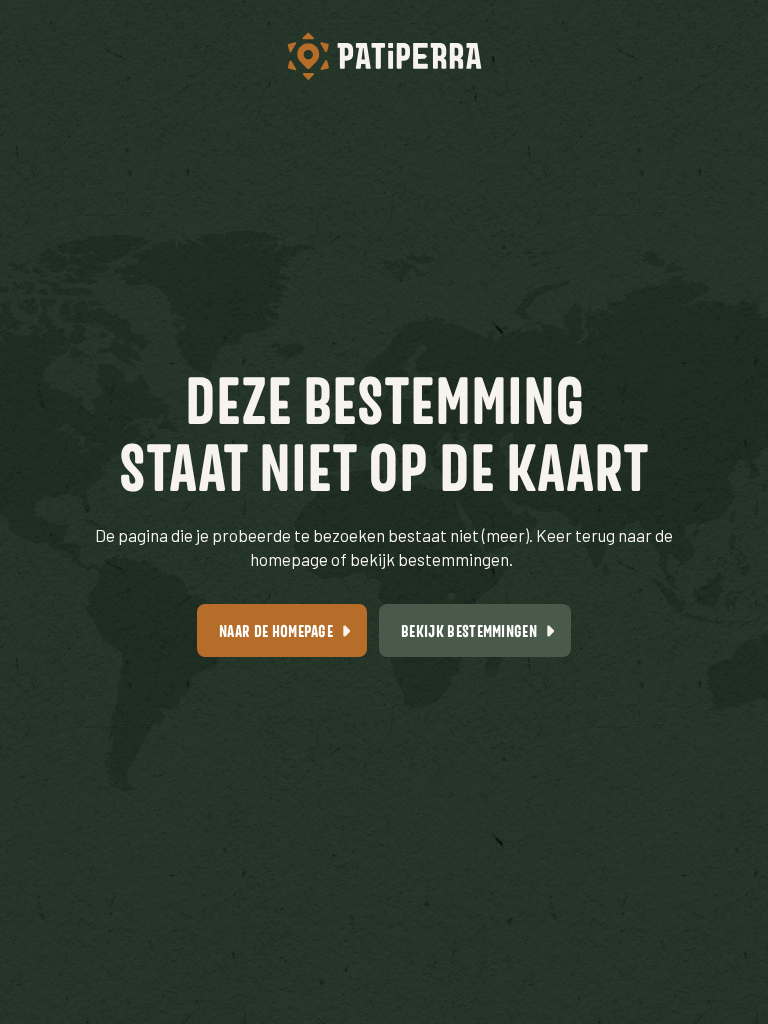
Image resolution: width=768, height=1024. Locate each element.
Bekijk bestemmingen (469, 630)
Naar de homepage (276, 630)
